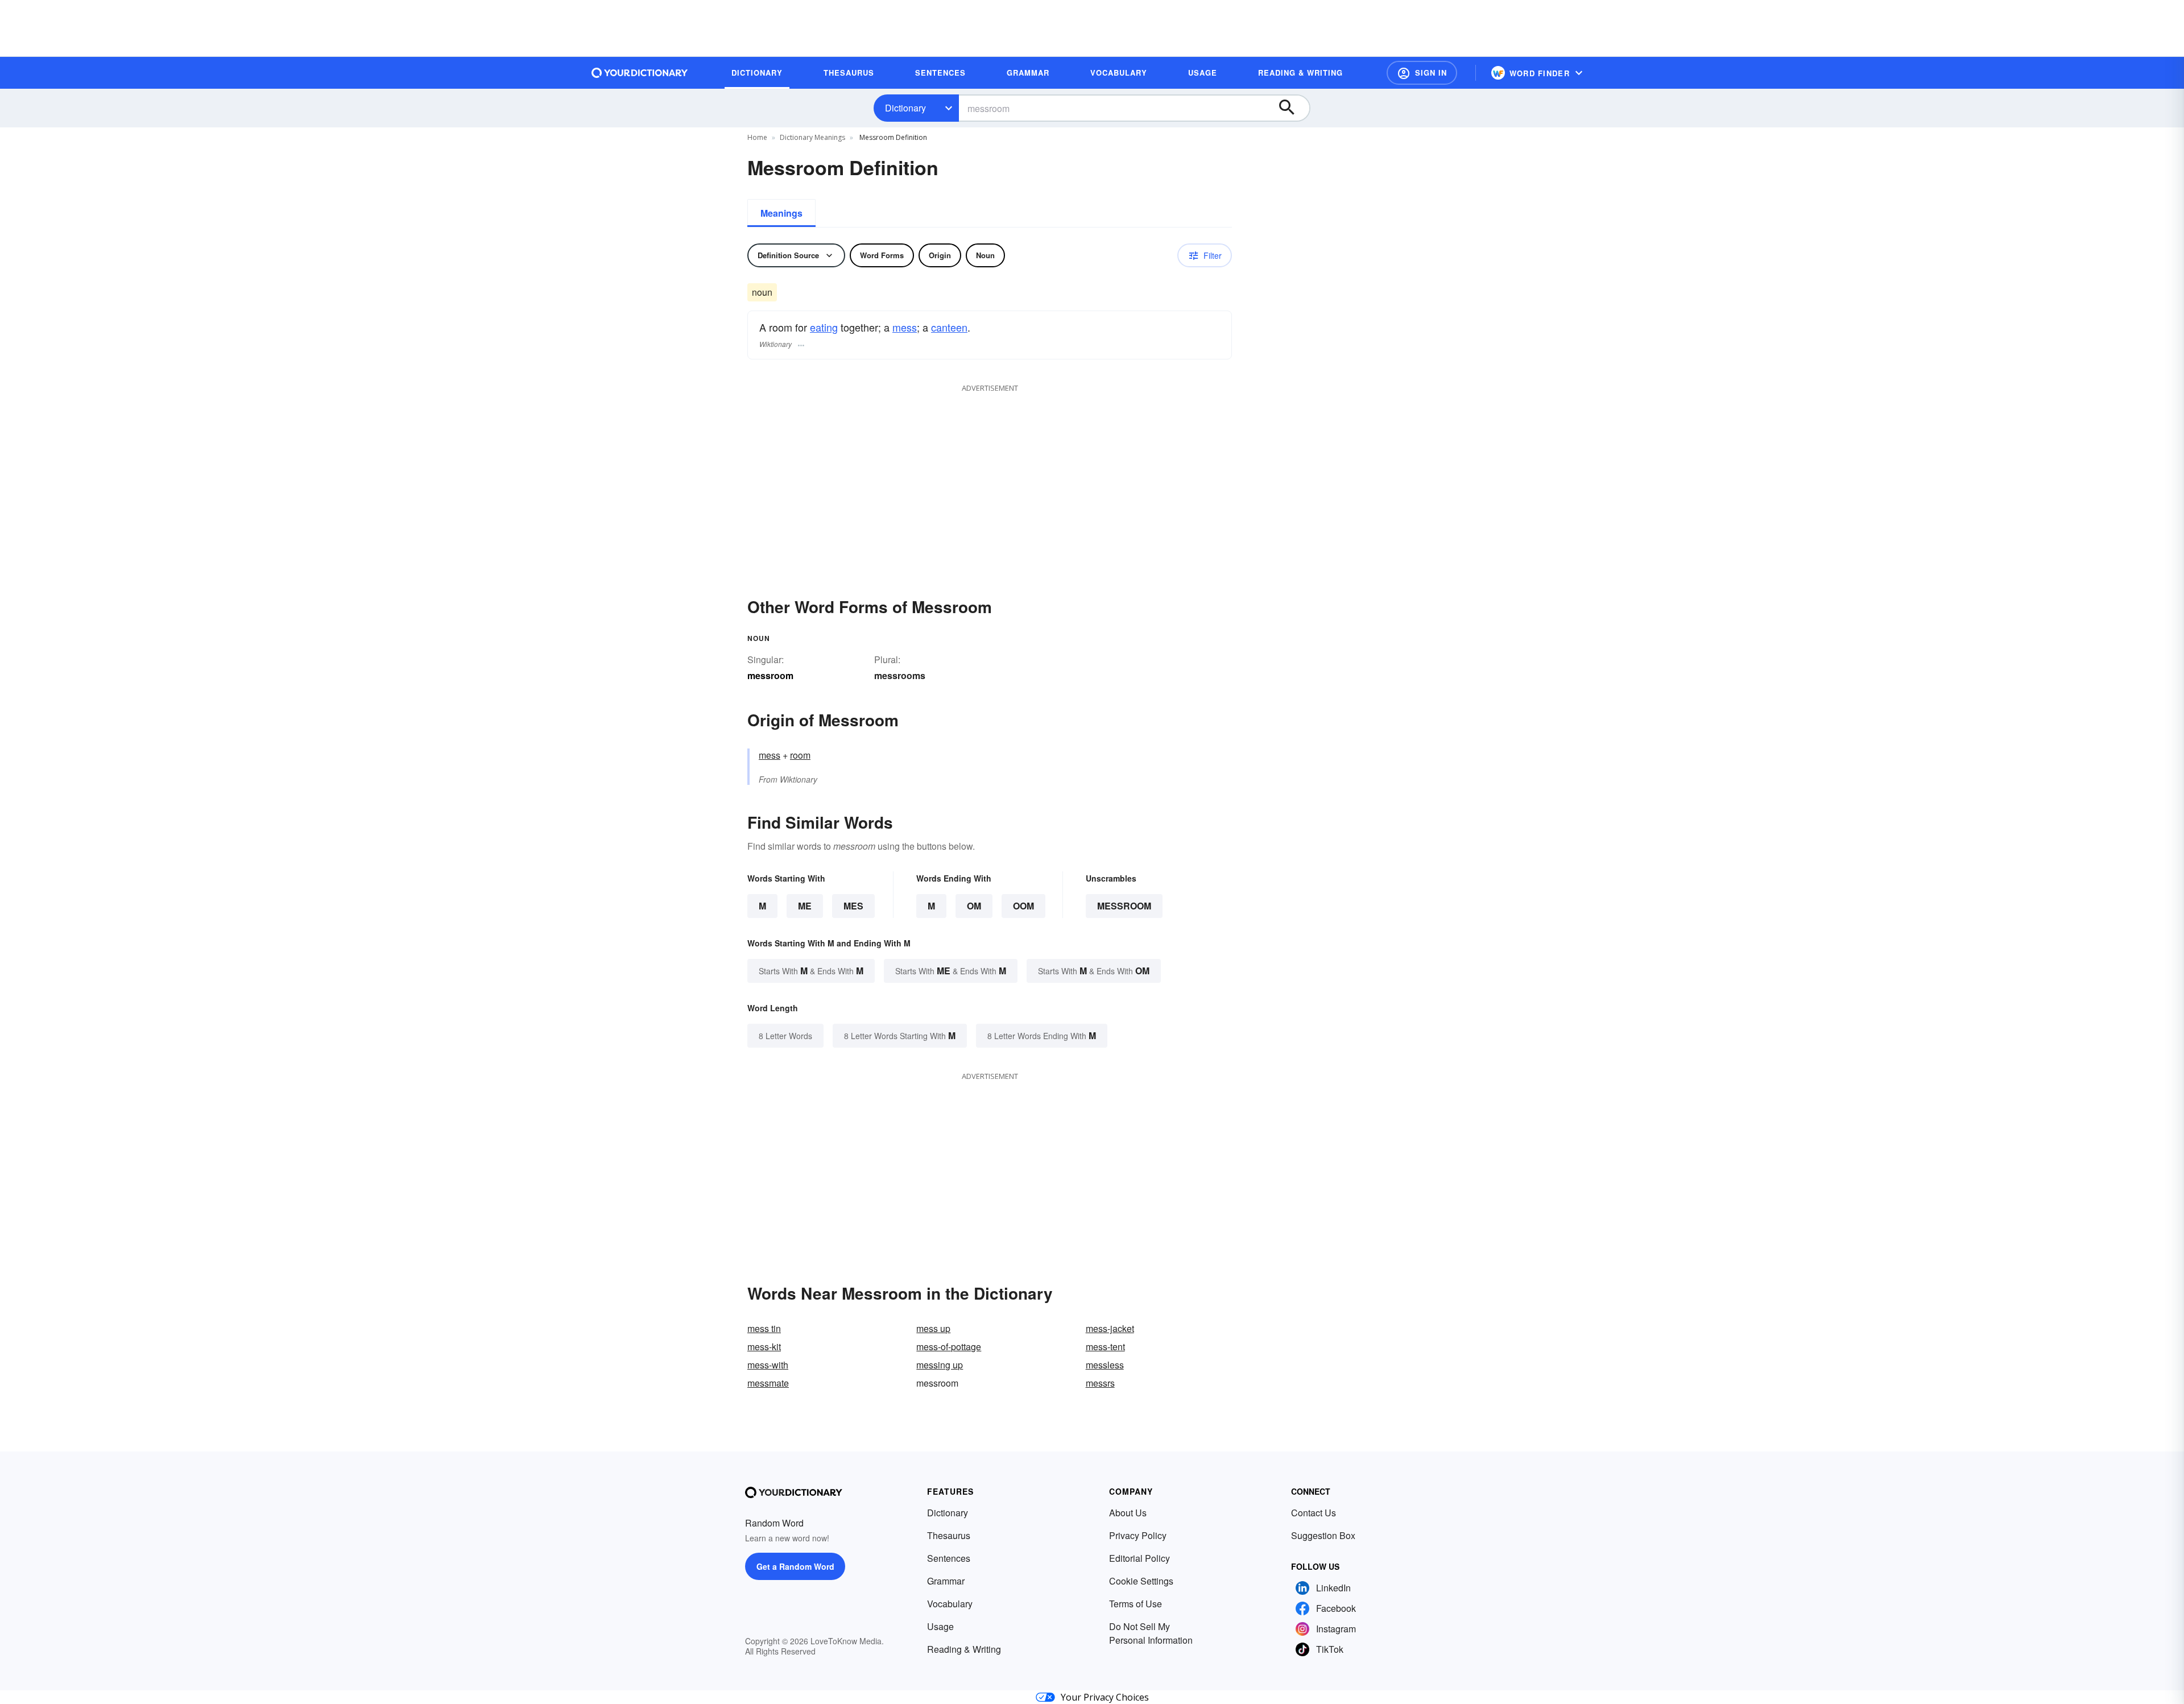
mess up (933, 1328)
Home (757, 137)
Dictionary (905, 108)
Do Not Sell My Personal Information (1151, 1633)
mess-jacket (1110, 1328)
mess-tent (1105, 1347)
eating (824, 327)
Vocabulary (950, 1604)
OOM (1023, 906)
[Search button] (1292, 108)
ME (805, 906)
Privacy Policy (1138, 1535)
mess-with (768, 1365)
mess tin (764, 1328)
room (800, 755)
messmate (768, 1383)
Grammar (946, 1581)
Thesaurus (949, 1535)
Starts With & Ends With (811, 971)
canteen (949, 327)
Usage (940, 1626)
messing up (940, 1365)
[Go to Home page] (640, 73)
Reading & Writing (964, 1649)
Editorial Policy (1139, 1558)
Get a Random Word (795, 1566)
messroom (1124, 906)
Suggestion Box (1323, 1535)
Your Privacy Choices (1105, 1697)
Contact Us (1314, 1513)
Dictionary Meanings (812, 137)
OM (974, 906)
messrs (1100, 1383)
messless (1105, 1365)
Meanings (781, 213)
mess (905, 327)
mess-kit (764, 1347)
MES (853, 906)
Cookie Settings (1141, 1581)
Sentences (949, 1558)
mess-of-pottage (949, 1347)
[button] (1422, 73)
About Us (1128, 1513)
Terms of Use (1136, 1604)
